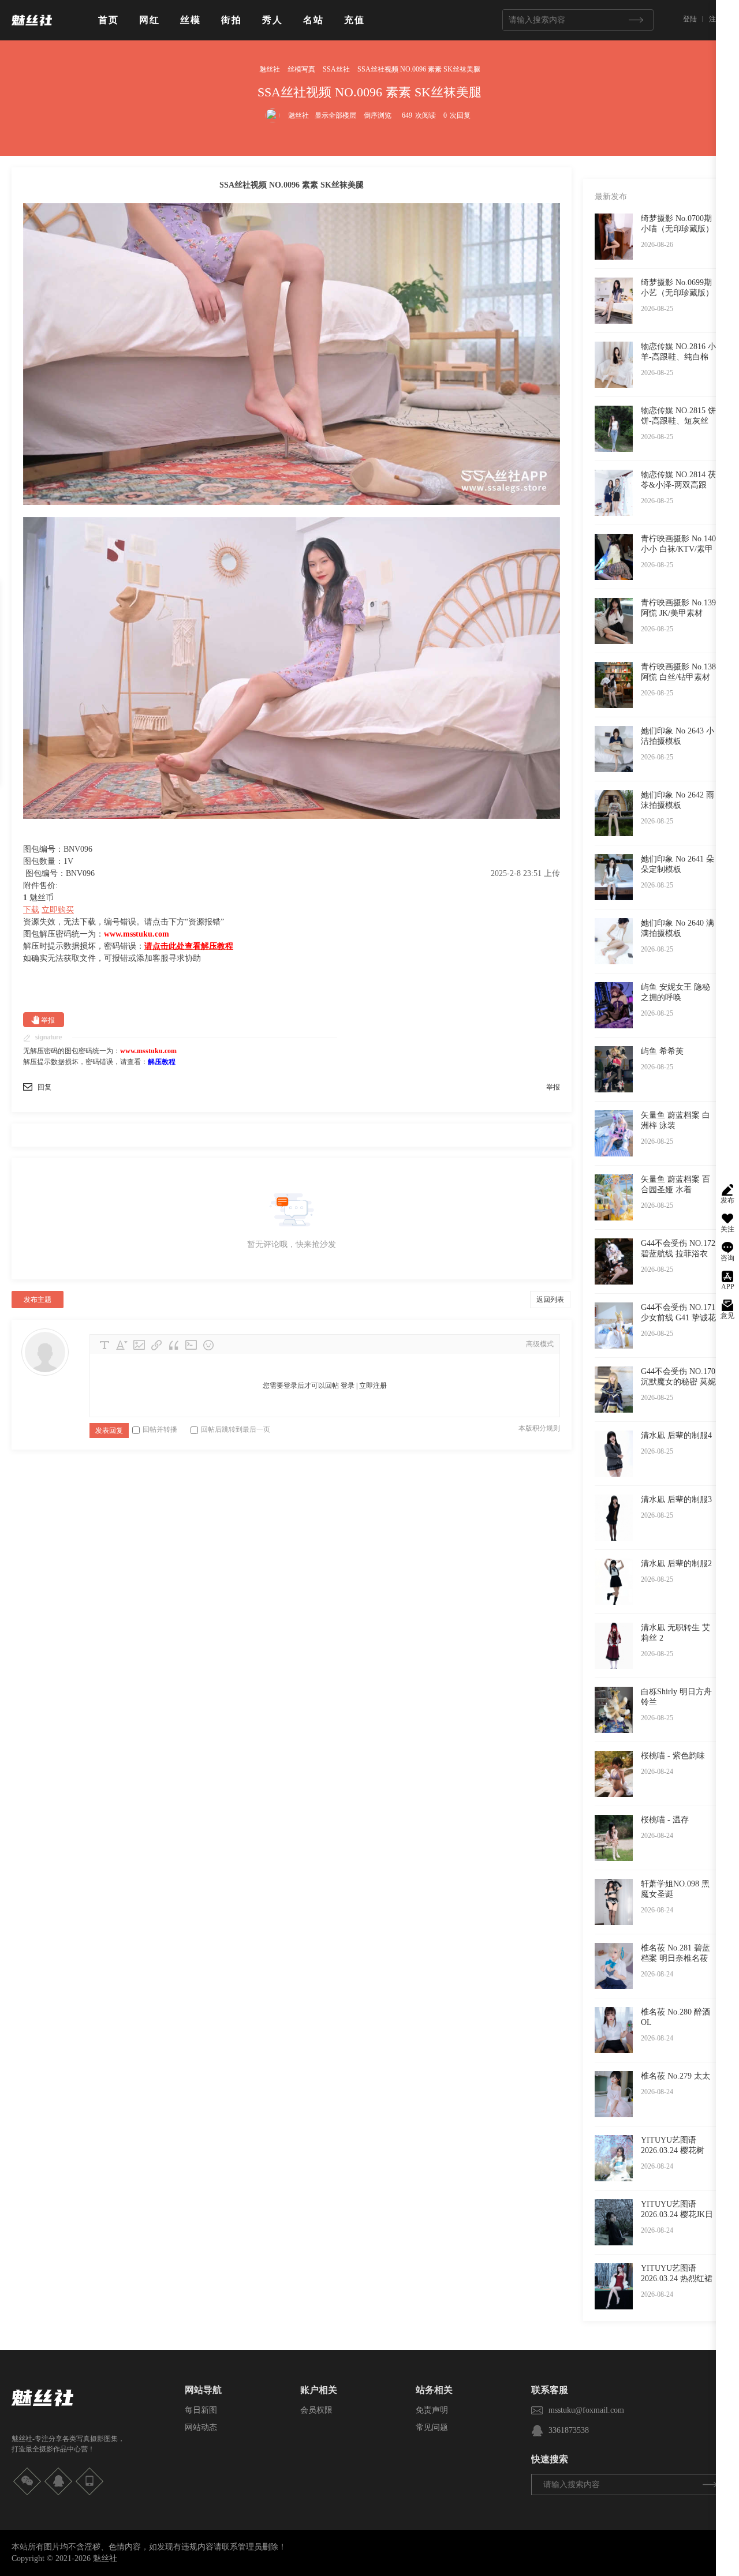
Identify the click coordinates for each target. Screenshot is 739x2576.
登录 (348, 1386)
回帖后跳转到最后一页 (236, 1429)
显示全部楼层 (335, 115)
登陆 (690, 19)
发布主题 (38, 1300)
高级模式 (540, 1344)
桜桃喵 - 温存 (665, 1820)
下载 (31, 910)
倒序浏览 (378, 115)
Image (139, 1345)
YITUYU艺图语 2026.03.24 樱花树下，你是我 (673, 2150)
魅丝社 (270, 69)
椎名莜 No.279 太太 (675, 2076)
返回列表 (550, 1300)
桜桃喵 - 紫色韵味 (673, 1756)
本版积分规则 (539, 1428)
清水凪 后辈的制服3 (676, 1499)
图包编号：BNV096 (60, 873)
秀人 (273, 20)
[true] (636, 20)
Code (191, 1345)
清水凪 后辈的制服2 (676, 1564)
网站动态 (201, 2427)
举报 (48, 1020)
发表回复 (109, 1431)
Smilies (208, 1345)
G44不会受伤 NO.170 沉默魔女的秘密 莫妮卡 (678, 1382)
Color (122, 1345)
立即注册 (373, 1386)
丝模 (191, 20)
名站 (313, 20)
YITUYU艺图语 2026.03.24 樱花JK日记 (677, 2214)
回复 (44, 1087)
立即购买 (58, 910)
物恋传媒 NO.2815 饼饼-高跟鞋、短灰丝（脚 (678, 421)
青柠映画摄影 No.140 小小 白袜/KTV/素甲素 (678, 549)
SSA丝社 (336, 69)
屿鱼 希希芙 (662, 1051)
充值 (354, 20)
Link (156, 1345)
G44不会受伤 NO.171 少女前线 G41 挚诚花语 (678, 1318)
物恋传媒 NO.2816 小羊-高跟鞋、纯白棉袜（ (678, 357)
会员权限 (316, 2410)
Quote (174, 1345)
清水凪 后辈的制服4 (676, 1435)
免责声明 (432, 2410)
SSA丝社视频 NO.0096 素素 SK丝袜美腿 (419, 69)
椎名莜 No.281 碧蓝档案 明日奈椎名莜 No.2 (675, 1958)
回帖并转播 (160, 1429)
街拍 (232, 20)
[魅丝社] (32, 30)
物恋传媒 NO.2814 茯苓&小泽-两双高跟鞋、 (678, 485)
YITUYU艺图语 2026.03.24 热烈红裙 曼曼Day (677, 2279)
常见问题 (432, 2427)
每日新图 (201, 2410)
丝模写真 (301, 69)
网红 (150, 20)
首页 (109, 20)
